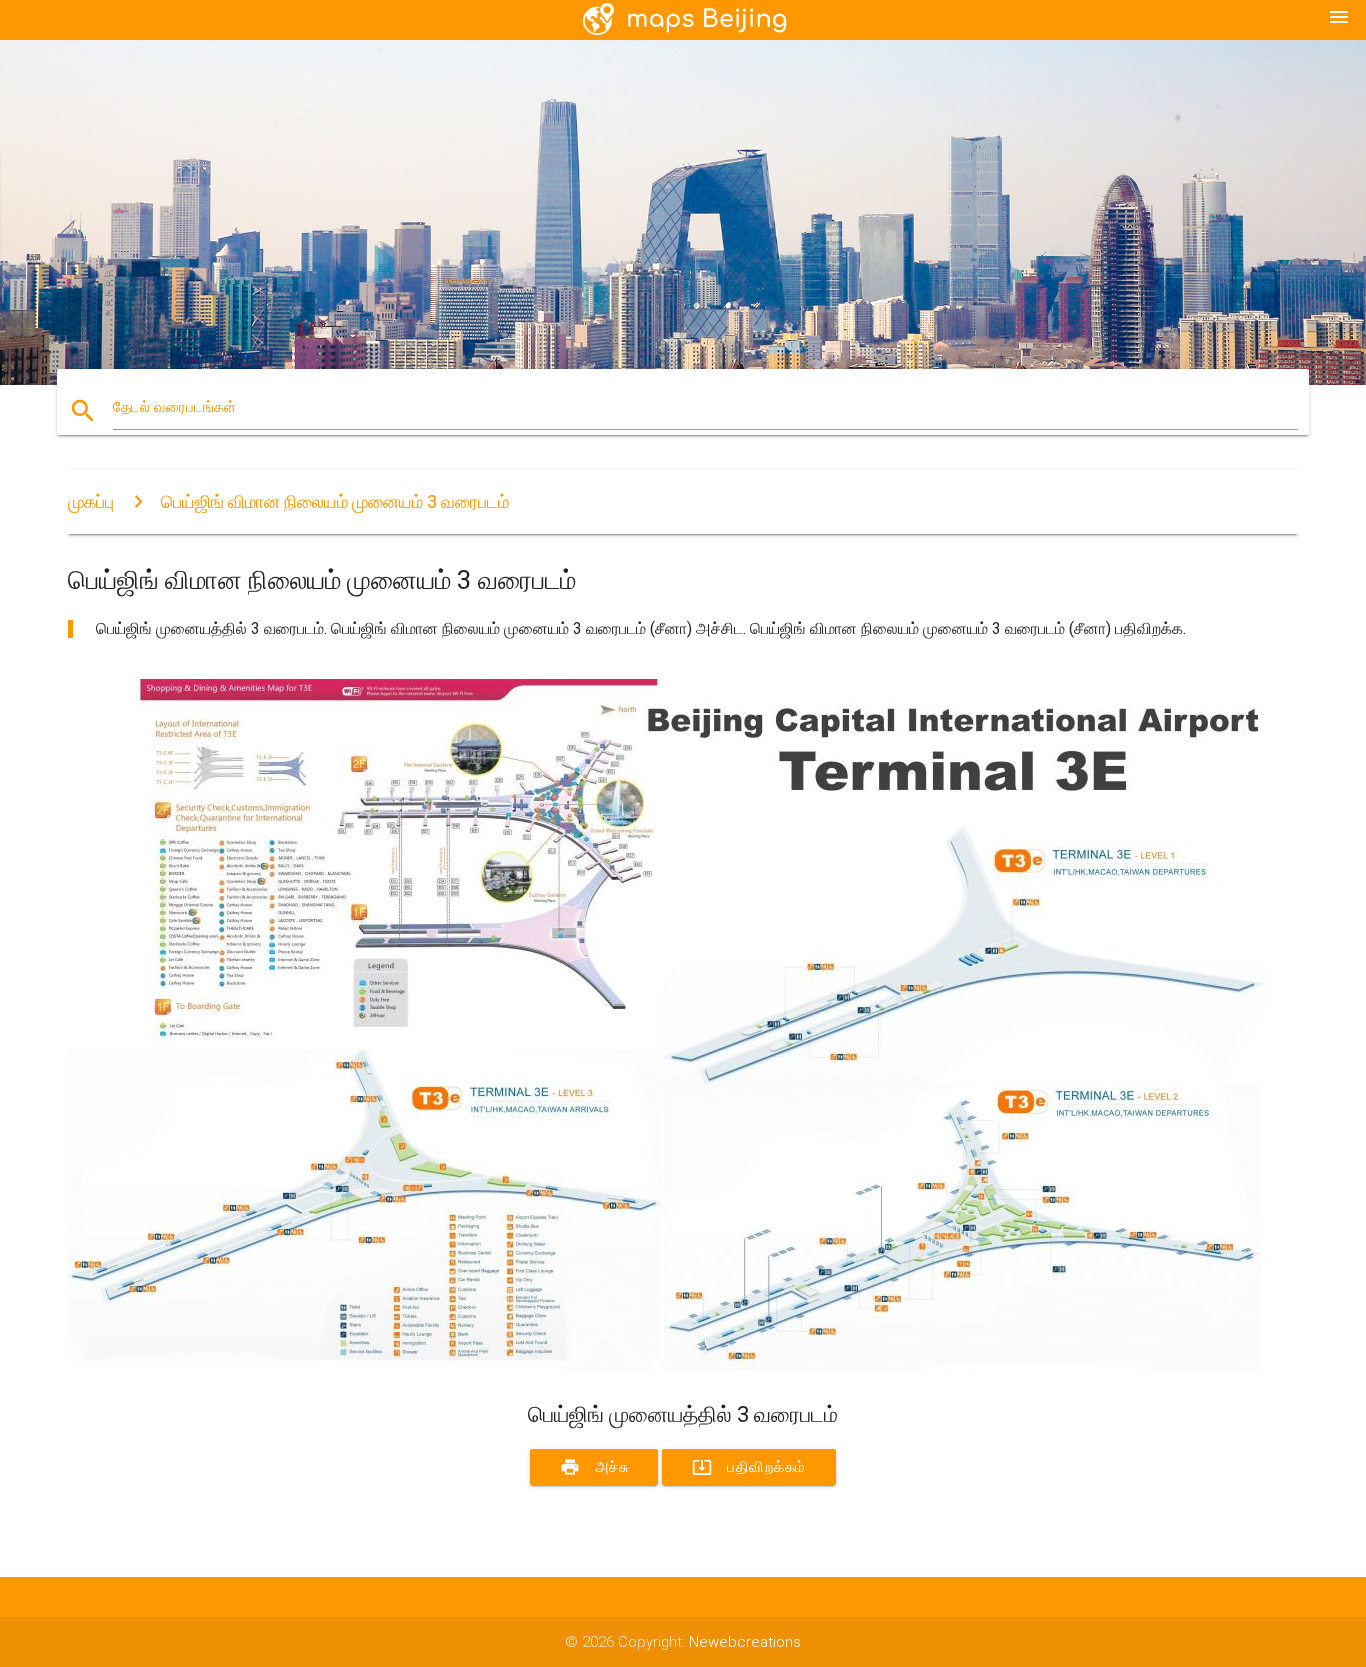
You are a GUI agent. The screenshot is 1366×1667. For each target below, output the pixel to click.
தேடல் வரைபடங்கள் (174, 407)
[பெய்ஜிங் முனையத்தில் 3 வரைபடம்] (668, 1365)
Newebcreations (745, 1642)
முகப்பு (91, 501)
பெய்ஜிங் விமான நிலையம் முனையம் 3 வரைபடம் (335, 501)
